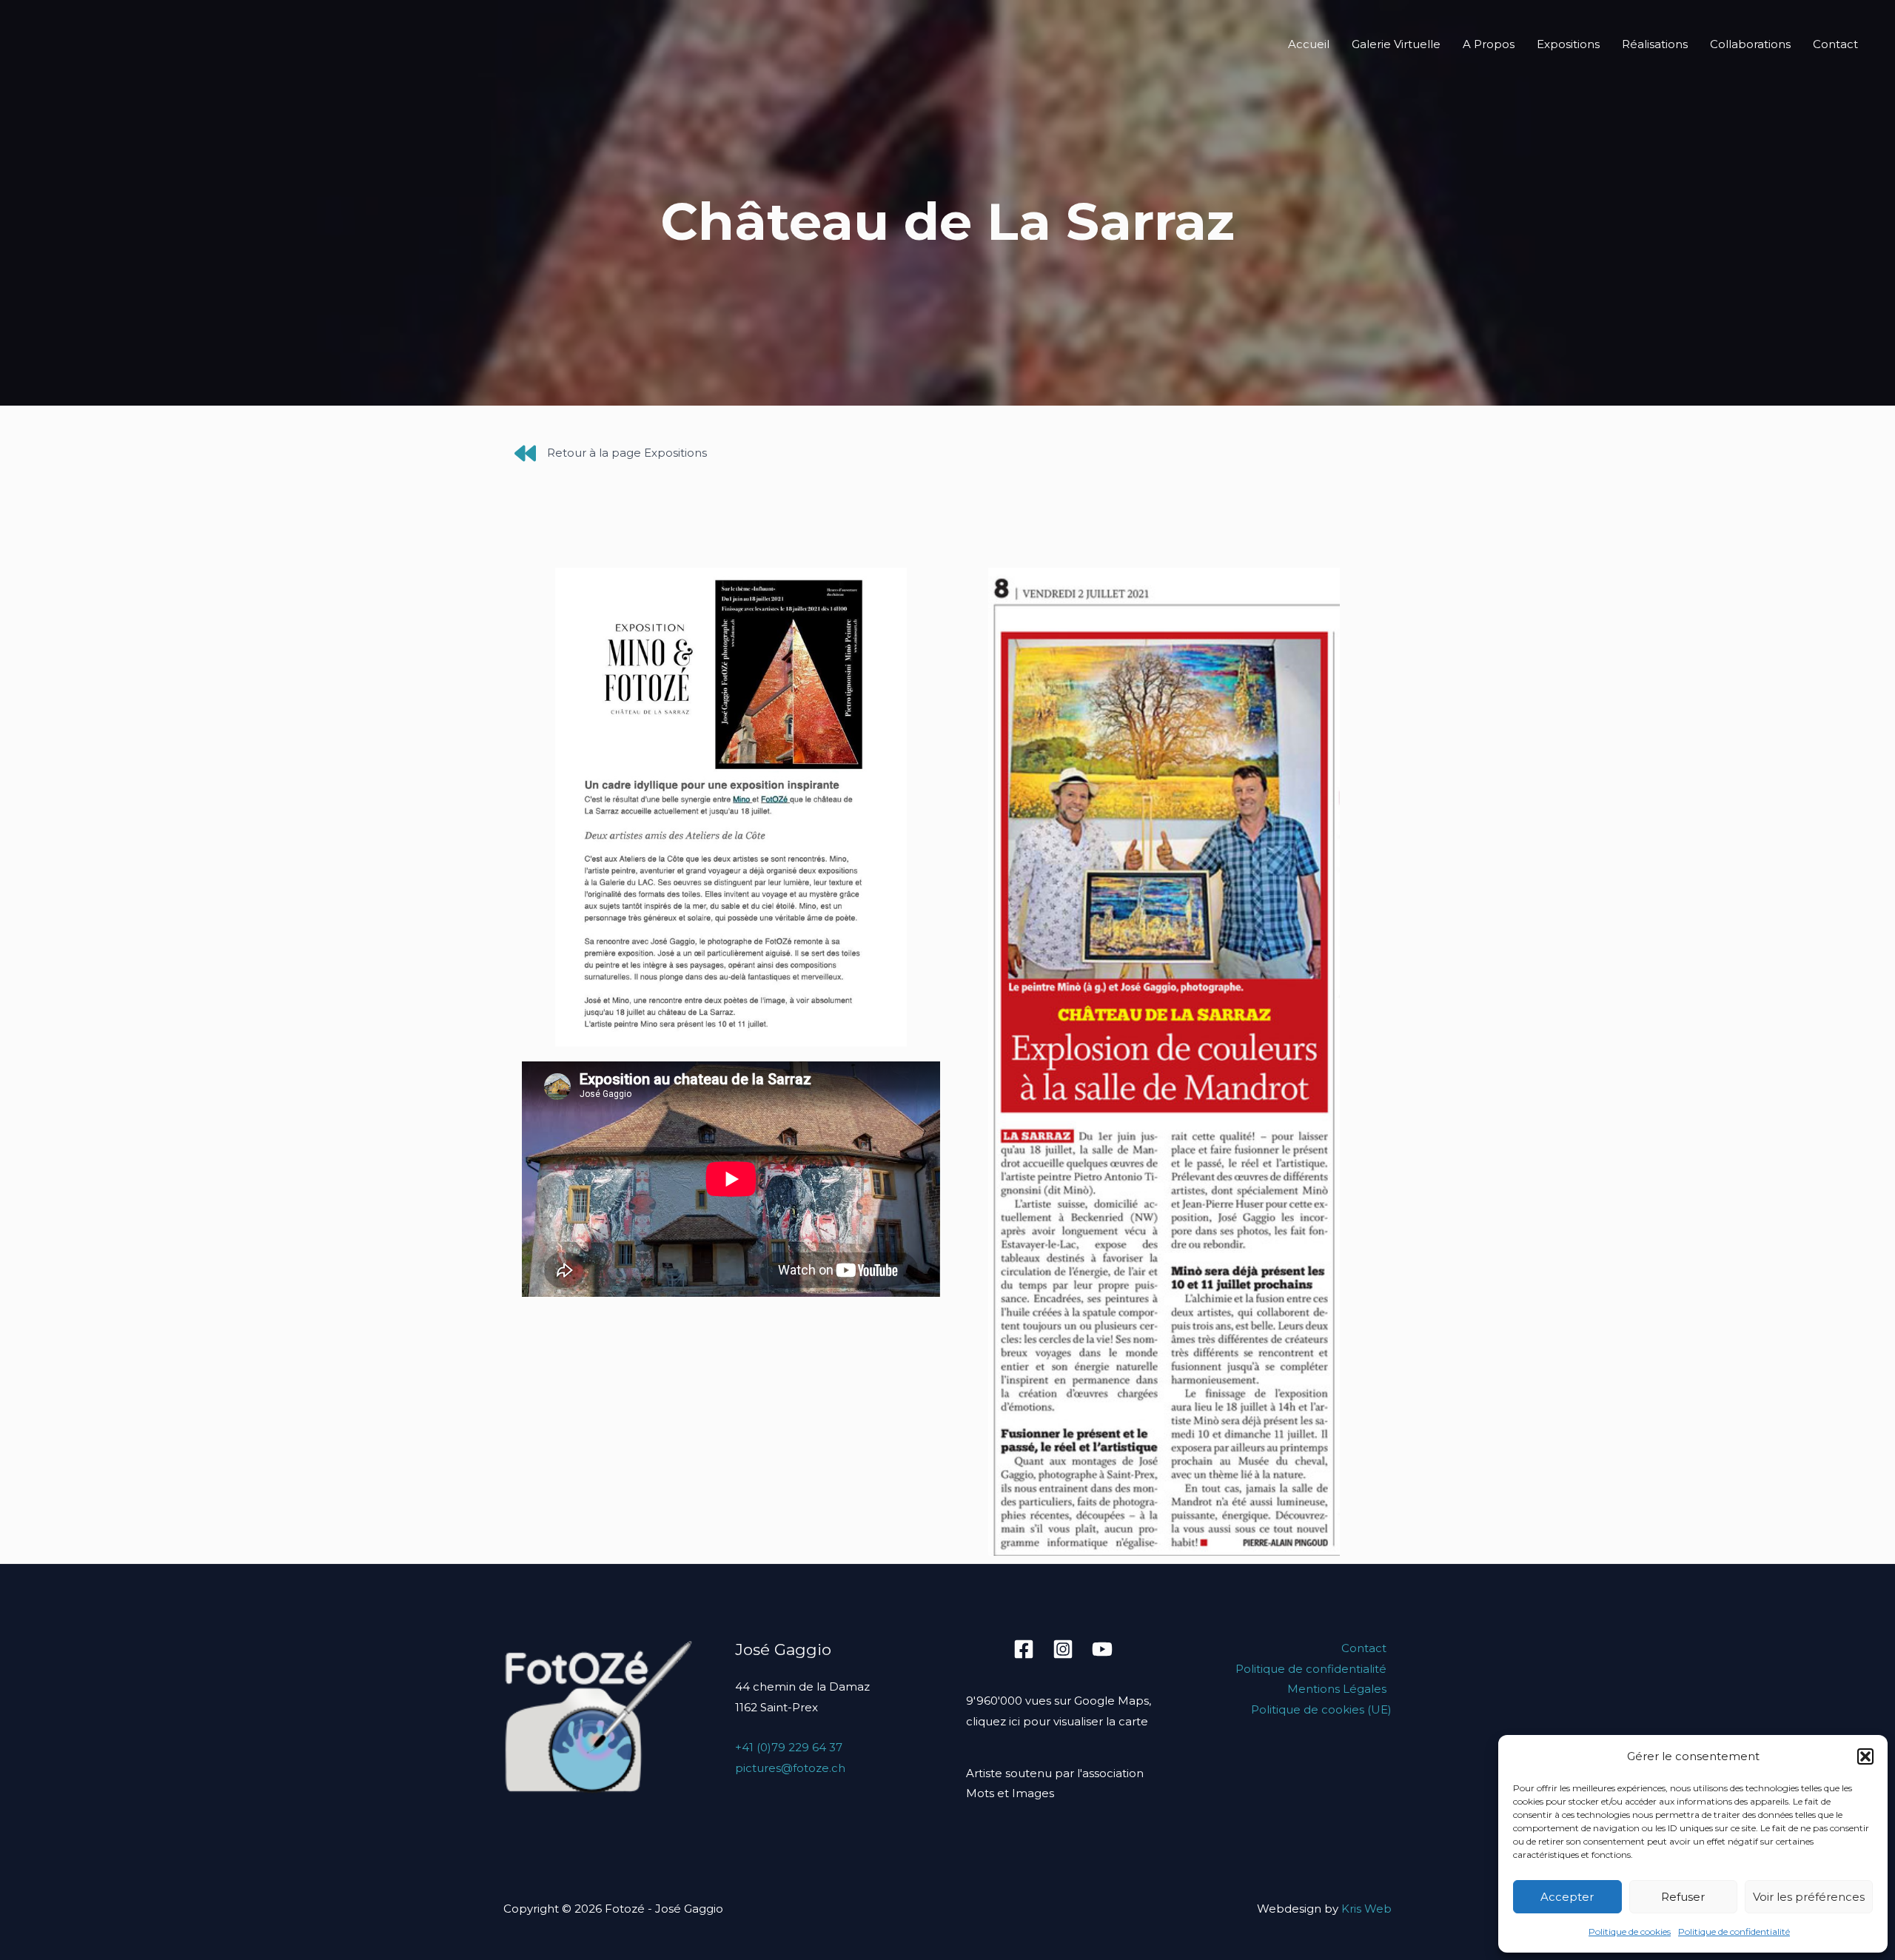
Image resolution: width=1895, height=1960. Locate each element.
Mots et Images (1010, 1793)
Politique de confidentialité (1734, 1932)
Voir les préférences (1809, 1897)
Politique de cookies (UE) (1321, 1709)
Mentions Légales (1337, 1689)
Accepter (1567, 1897)
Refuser (1683, 1897)
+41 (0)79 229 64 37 (789, 1747)
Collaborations (1750, 44)
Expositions (1568, 44)
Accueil (1309, 44)
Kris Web (1366, 1909)
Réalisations (1655, 44)
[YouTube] (1102, 1649)
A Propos (1489, 44)
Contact (1835, 44)
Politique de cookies (1630, 1932)
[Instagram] (1063, 1649)
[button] (1865, 1756)
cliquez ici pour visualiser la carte (1057, 1721)
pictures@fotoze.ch (790, 1768)
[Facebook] (1024, 1649)
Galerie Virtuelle (1396, 44)
